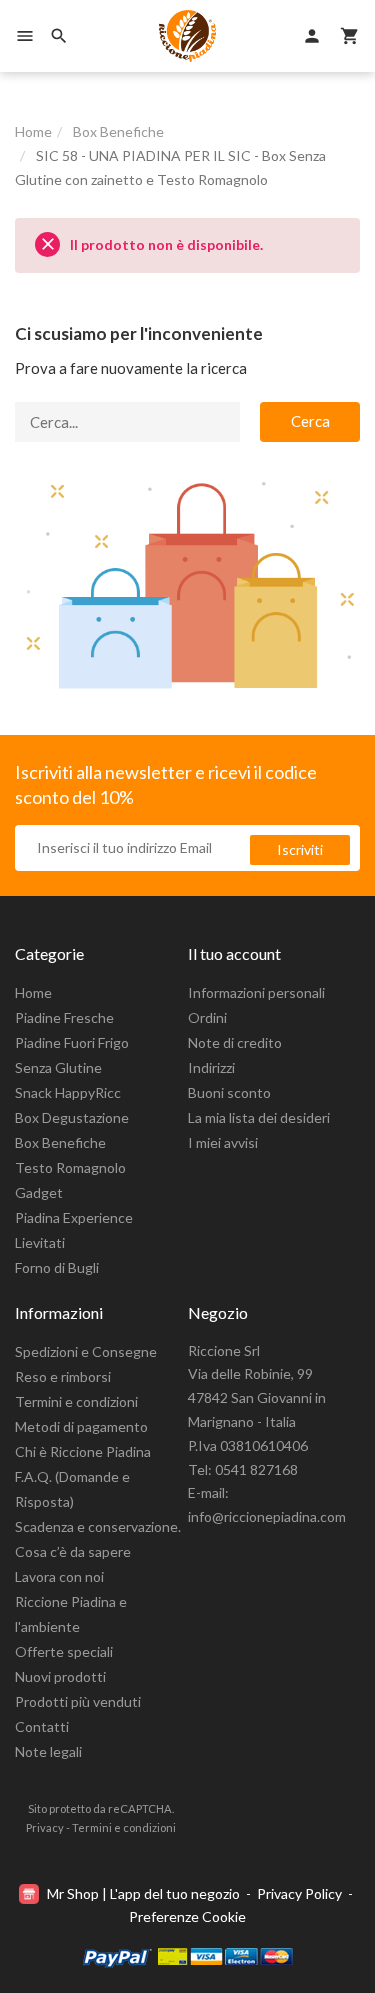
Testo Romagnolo (70, 1167)
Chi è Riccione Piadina (83, 1451)
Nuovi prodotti (60, 1676)
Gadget (39, 1192)
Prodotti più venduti (78, 1701)
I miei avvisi (223, 1142)
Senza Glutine (58, 1067)
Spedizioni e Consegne (86, 1351)
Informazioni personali (256, 992)
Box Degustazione (72, 1117)
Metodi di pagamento (81, 1426)
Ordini (207, 1017)
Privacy (45, 1827)
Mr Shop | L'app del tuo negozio (143, 1893)
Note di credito (235, 1042)
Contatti (42, 1726)
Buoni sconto (229, 1092)
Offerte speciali (64, 1651)
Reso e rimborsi (63, 1376)
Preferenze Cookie (187, 1916)
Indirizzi (211, 1067)
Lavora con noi (59, 1576)
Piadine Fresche (64, 1017)
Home (33, 992)
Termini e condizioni (76, 1401)
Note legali (48, 1751)
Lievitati (40, 1242)
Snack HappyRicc (68, 1092)
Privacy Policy (299, 1893)
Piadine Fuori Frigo (72, 1042)
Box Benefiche (60, 1142)
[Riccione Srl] (188, 36)
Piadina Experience (74, 1217)
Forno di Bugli (57, 1267)
